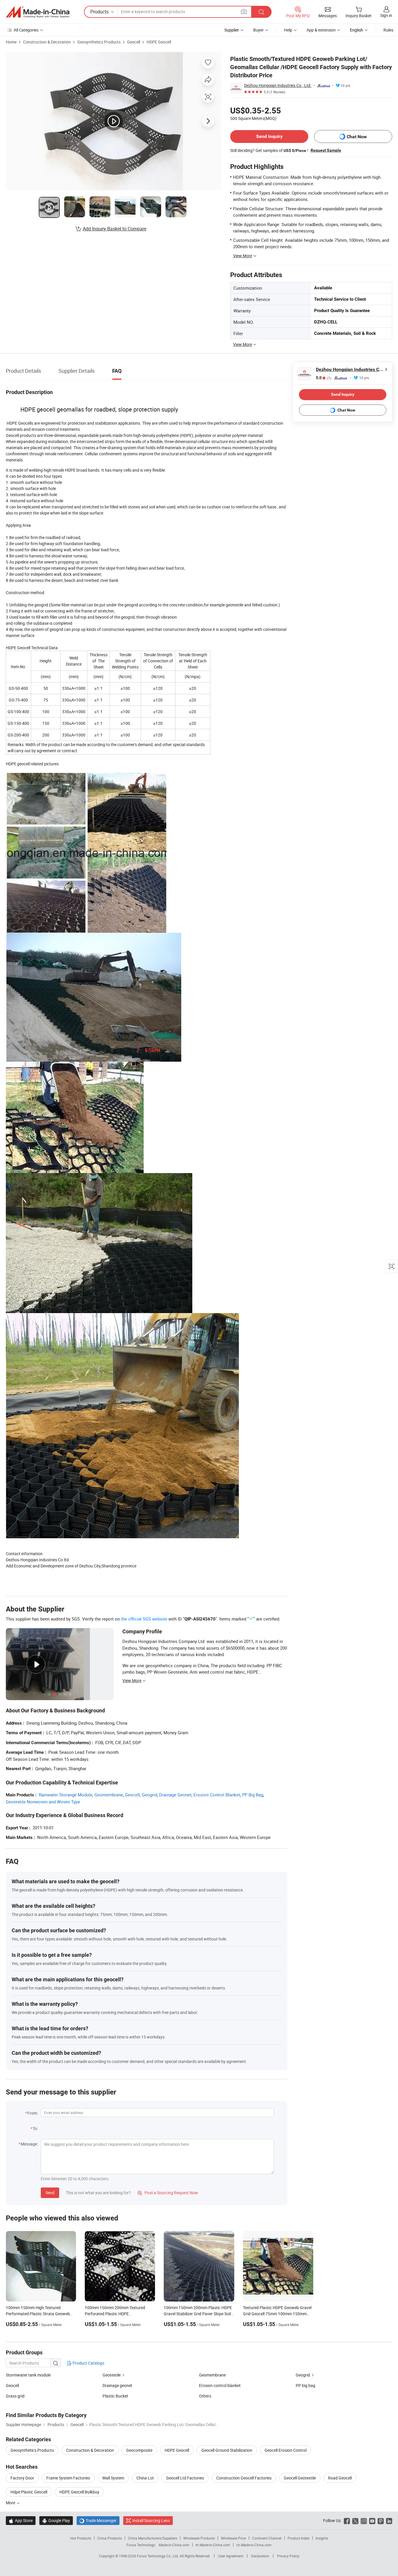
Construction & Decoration (47, 42)
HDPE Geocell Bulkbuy (79, 2492)
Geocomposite (139, 2450)
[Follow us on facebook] (347, 2520)
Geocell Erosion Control (286, 2450)
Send (50, 2193)
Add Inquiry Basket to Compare (115, 229)
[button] (244, 12)
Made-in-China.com (174, 2545)
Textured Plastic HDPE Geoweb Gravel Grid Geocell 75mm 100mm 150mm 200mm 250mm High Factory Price (277, 2314)
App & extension (321, 30)
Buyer (258, 30)
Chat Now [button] (357, 137)
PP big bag (305, 2385)
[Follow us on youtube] (372, 2520)
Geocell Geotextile (300, 2478)
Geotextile (112, 2375)
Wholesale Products (199, 2538)
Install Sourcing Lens (151, 2520)
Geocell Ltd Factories (185, 2478)
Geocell (134, 42)
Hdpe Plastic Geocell (29, 2492)
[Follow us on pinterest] (381, 2520)
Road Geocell (340, 2478)
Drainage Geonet (175, 1795)
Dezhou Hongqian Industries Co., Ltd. (278, 85)
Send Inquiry (269, 136)
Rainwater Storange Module (66, 1795)
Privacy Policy (288, 2556)
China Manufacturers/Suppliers (153, 2538)
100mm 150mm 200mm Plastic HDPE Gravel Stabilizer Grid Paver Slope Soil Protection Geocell (198, 2314)
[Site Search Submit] (261, 12)
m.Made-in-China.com (213, 2545)
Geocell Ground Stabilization (227, 2450)
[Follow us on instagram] (364, 2520)
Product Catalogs (88, 2363)
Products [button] (99, 12)
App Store (21, 2520)
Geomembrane (109, 1795)
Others (205, 2396)
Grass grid (15, 2396)
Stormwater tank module (28, 2375)
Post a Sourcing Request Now (168, 2193)
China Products (110, 2538)
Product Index (298, 2538)
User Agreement (231, 2556)
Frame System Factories (68, 2478)
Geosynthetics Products (99, 42)
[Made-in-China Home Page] (38, 12)
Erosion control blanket (220, 2385)
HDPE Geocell (159, 42)
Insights (322, 2538)
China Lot (145, 2478)
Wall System (113, 2478)
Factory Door (22, 2478)
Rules (388, 30)
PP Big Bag (253, 1795)
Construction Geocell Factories (244, 2478)
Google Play (56, 2520)
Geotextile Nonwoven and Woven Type (43, 1802)
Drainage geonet (117, 2385)
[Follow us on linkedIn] (389, 2520)
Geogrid (149, 1795)
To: (35, 2128)
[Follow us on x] (355, 2520)
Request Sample (326, 150)
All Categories (26, 30)
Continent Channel (267, 2538)
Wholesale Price (233, 2538)
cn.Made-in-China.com (254, 2545)
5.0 (324, 378)
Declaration (260, 2556)
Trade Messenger (98, 2520)
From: (33, 2113)
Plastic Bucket (115, 2396)
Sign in (386, 15)
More (11, 2503)
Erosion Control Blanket (217, 1795)
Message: (29, 2144)
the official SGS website (144, 1619)
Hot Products (81, 2538)
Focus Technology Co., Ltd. (158, 2556)
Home (11, 42)
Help (288, 30)
